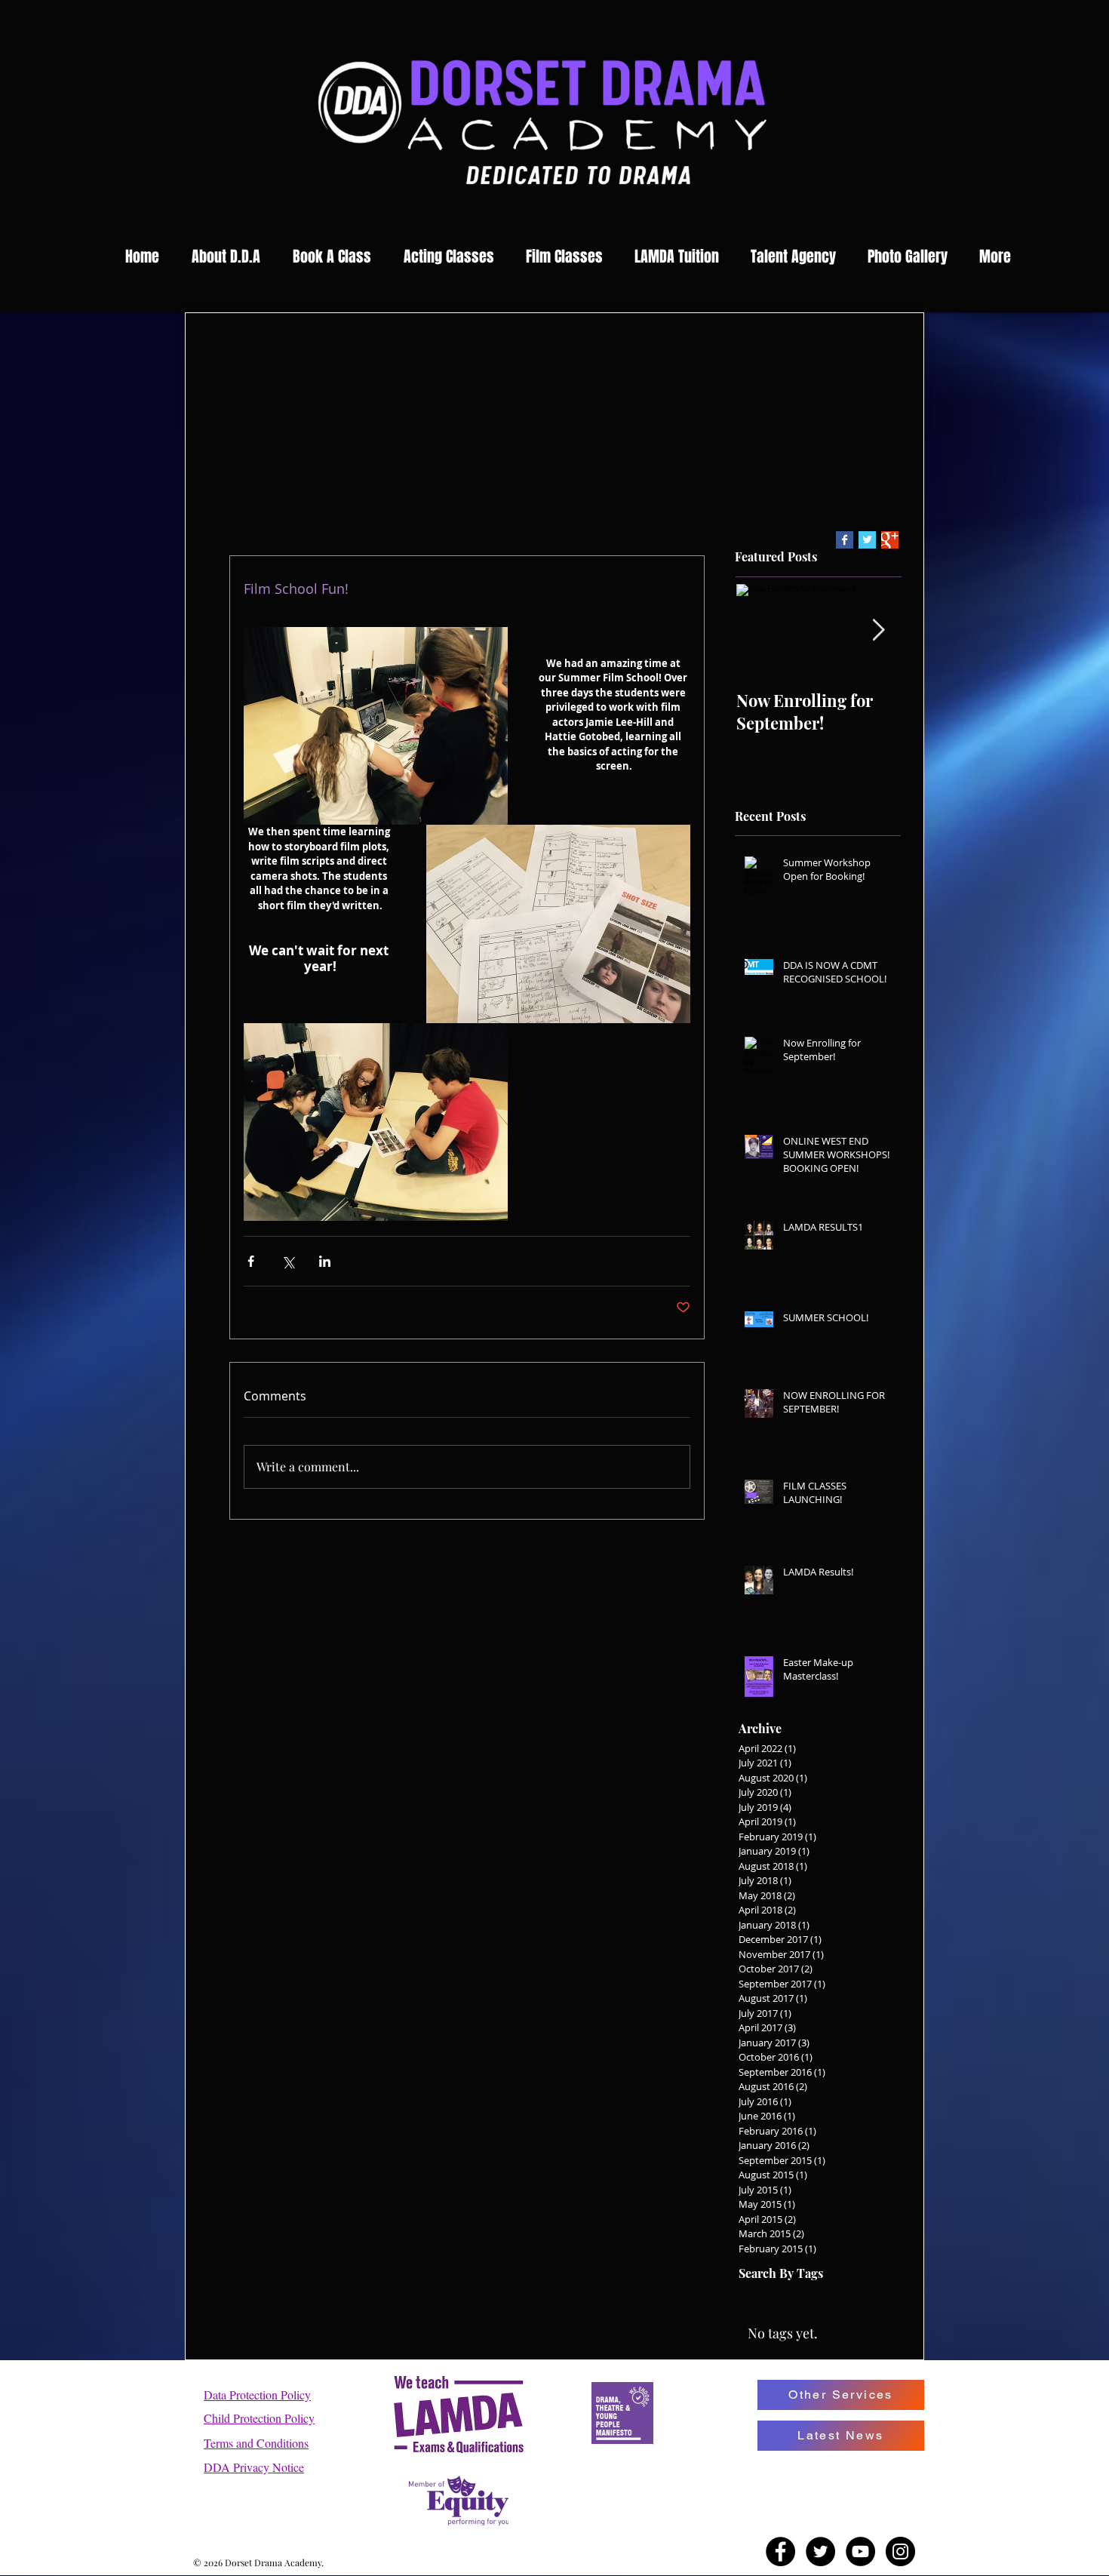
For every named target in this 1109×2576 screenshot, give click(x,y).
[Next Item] (878, 631)
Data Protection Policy (257, 2395)
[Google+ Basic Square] (890, 540)
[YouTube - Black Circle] (860, 2551)
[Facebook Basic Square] (845, 540)
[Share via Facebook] (251, 1261)
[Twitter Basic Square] (867, 540)
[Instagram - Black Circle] (900, 2551)
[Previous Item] (760, 631)
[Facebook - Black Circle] (780, 2551)
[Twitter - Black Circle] (820, 2551)
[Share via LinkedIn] (325, 1261)
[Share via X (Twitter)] (288, 1261)
